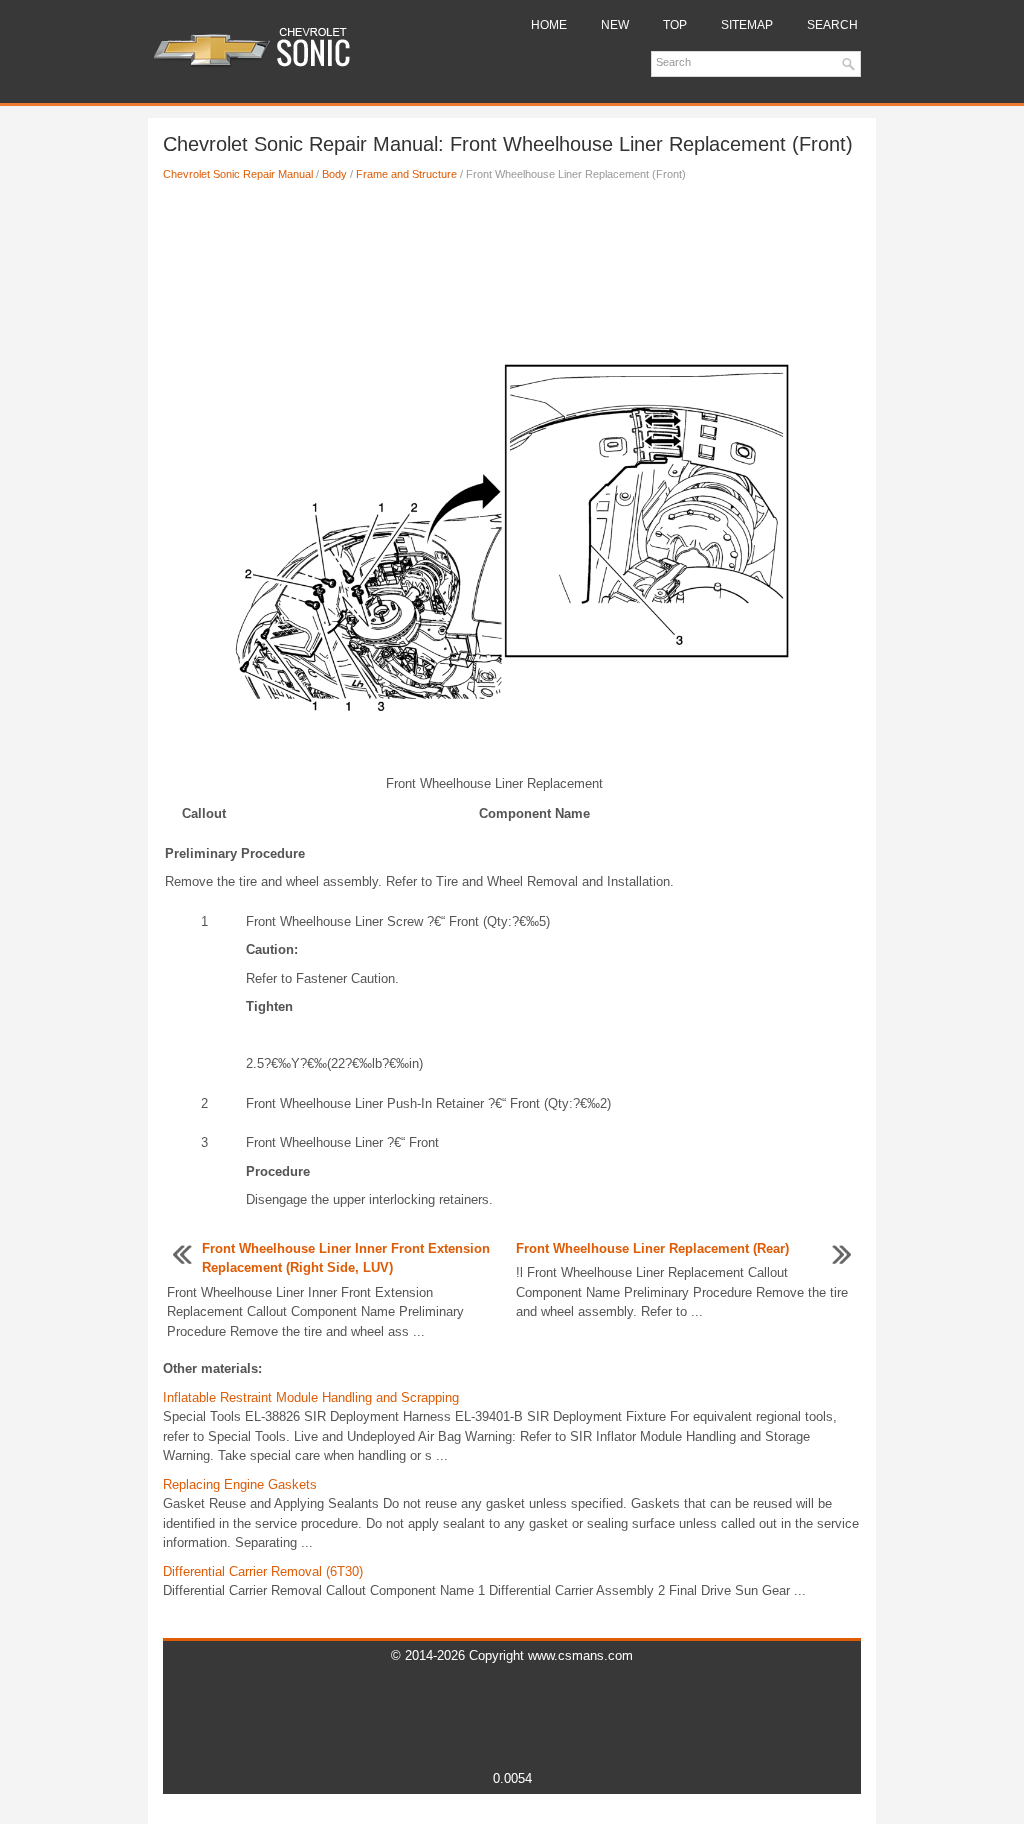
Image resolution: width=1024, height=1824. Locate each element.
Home (549, 25)
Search (832, 25)
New (615, 25)
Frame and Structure (406, 174)
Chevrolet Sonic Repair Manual (238, 174)
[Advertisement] (512, 263)
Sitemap (747, 25)
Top (675, 25)
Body (334, 174)
